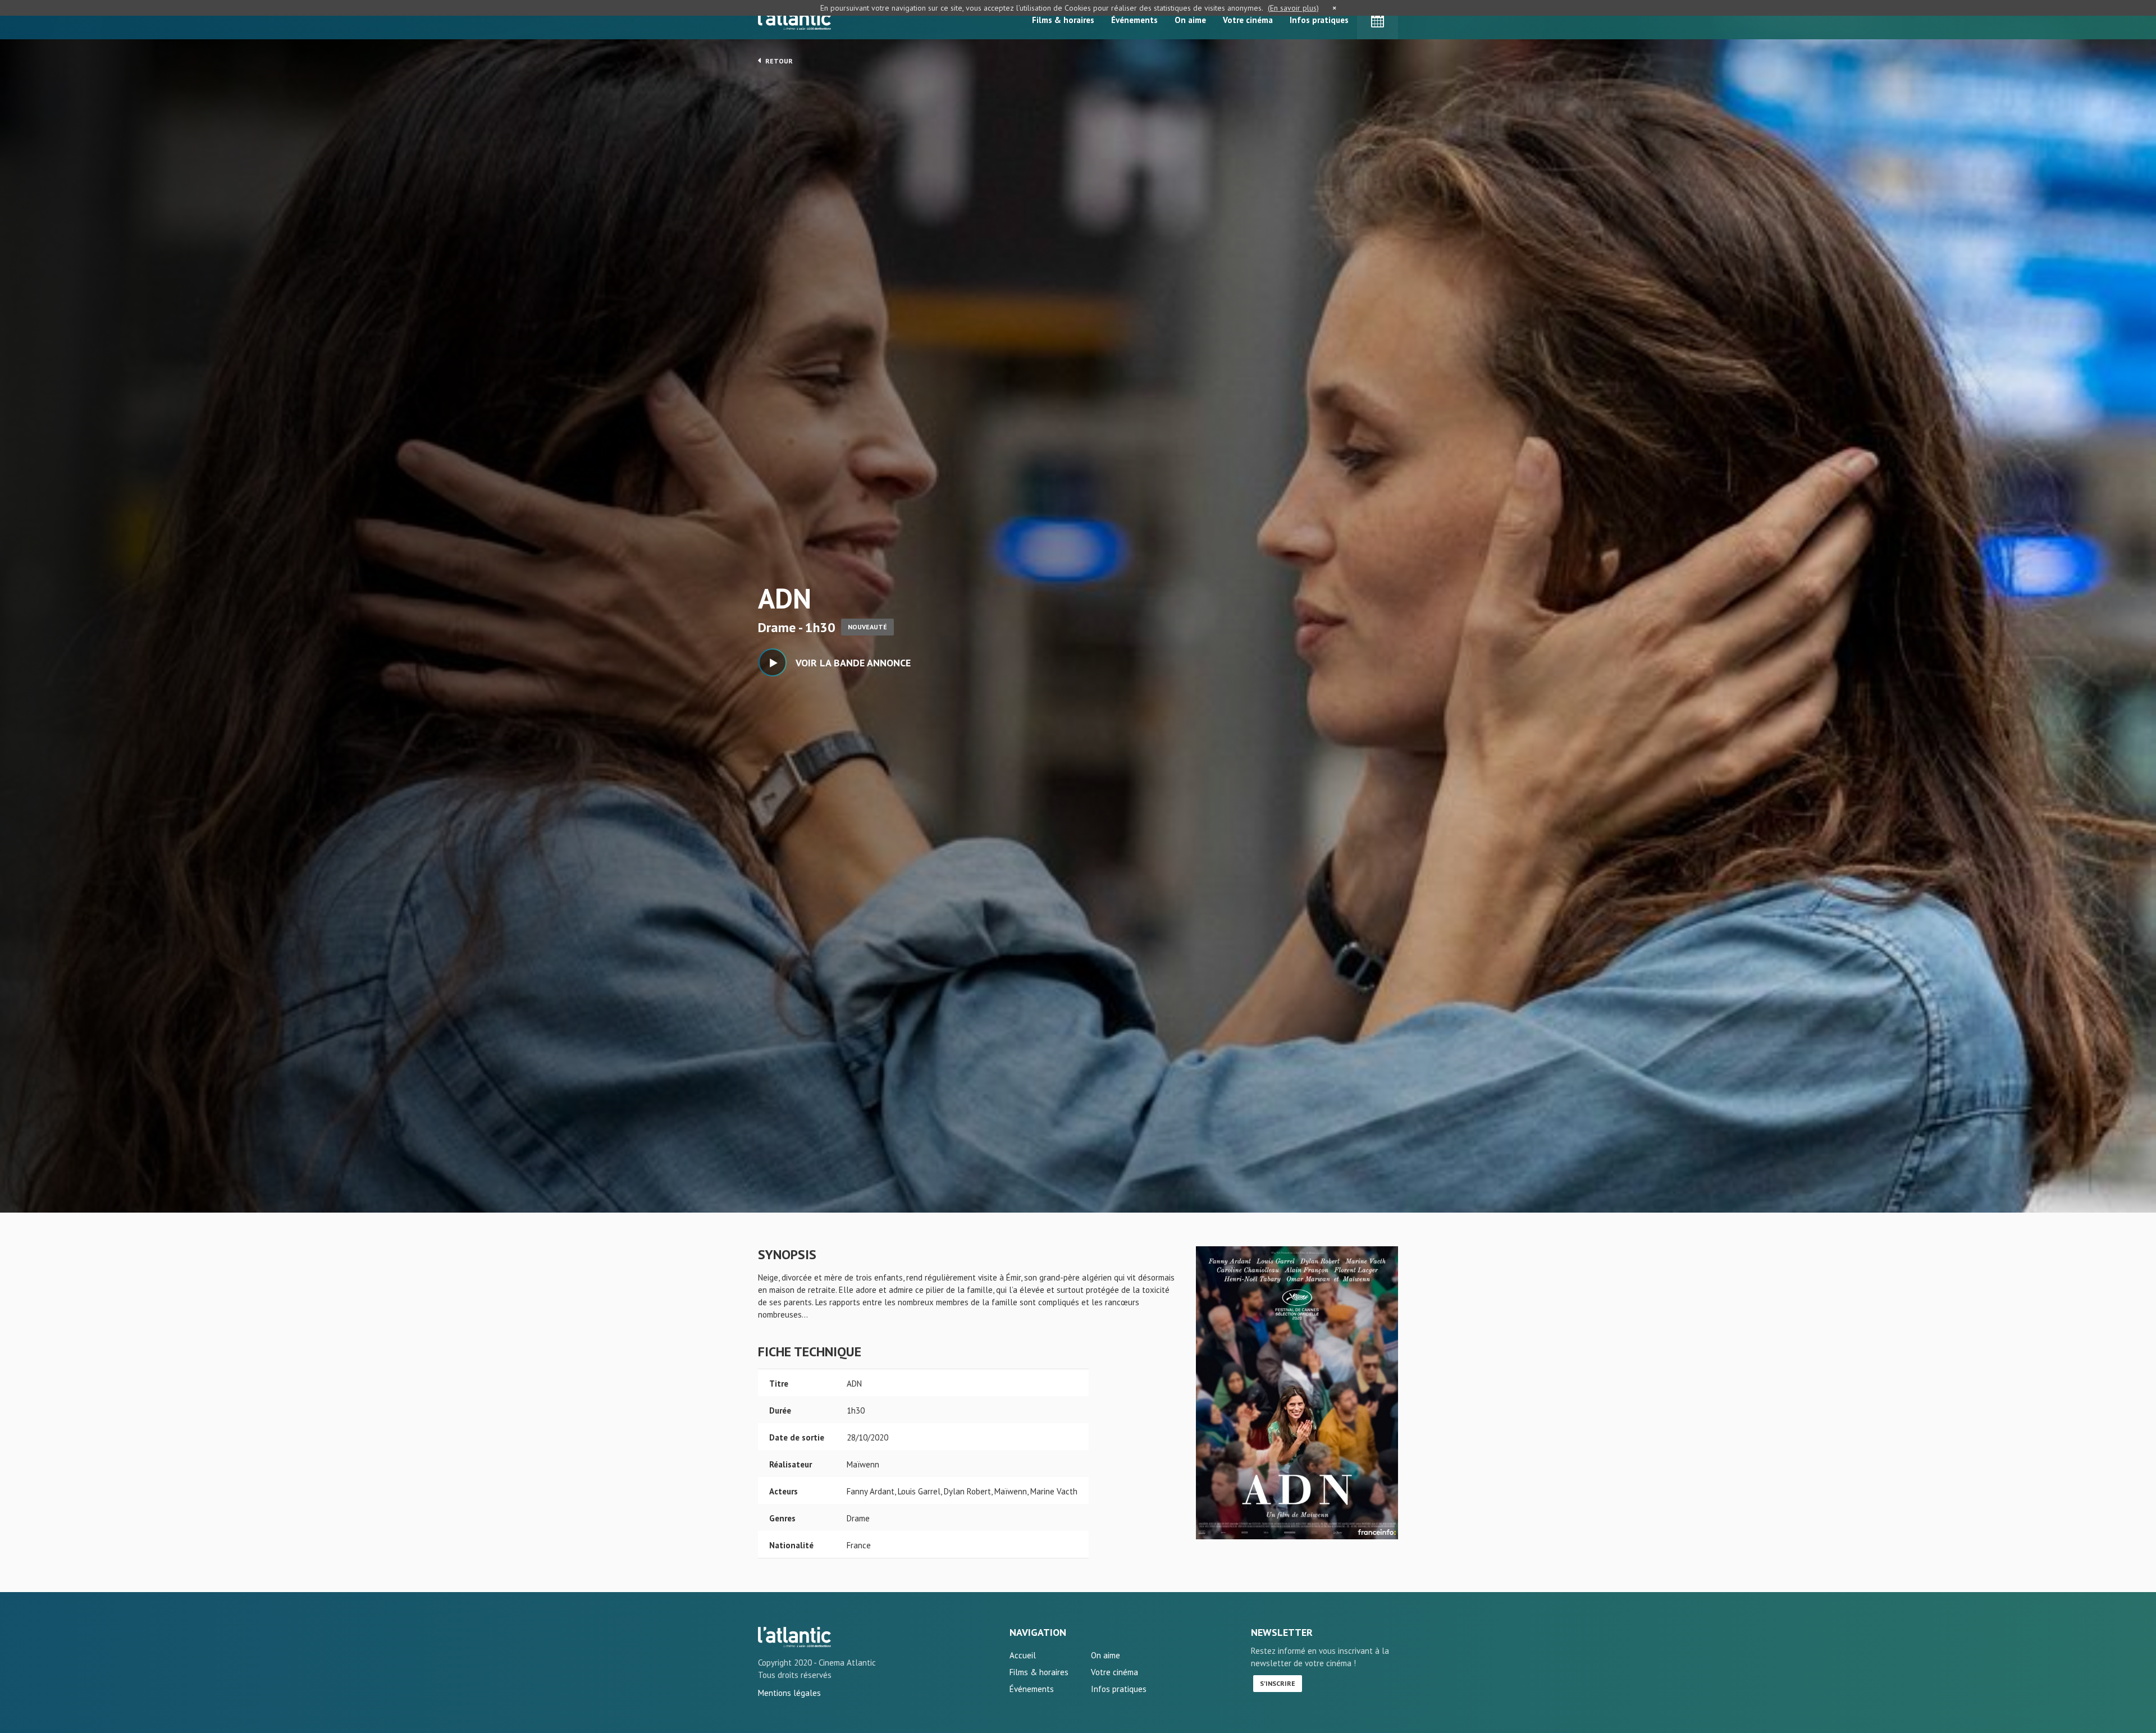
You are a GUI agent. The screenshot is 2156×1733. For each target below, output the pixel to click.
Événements (1134, 20)
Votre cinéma (1248, 20)
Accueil (1023, 1655)
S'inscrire (1278, 1683)
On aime (1190, 20)
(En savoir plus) (1293, 8)
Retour (778, 61)
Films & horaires (1063, 20)
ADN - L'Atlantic (794, 1637)
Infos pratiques (1319, 20)
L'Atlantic (794, 20)
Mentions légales (789, 1693)
